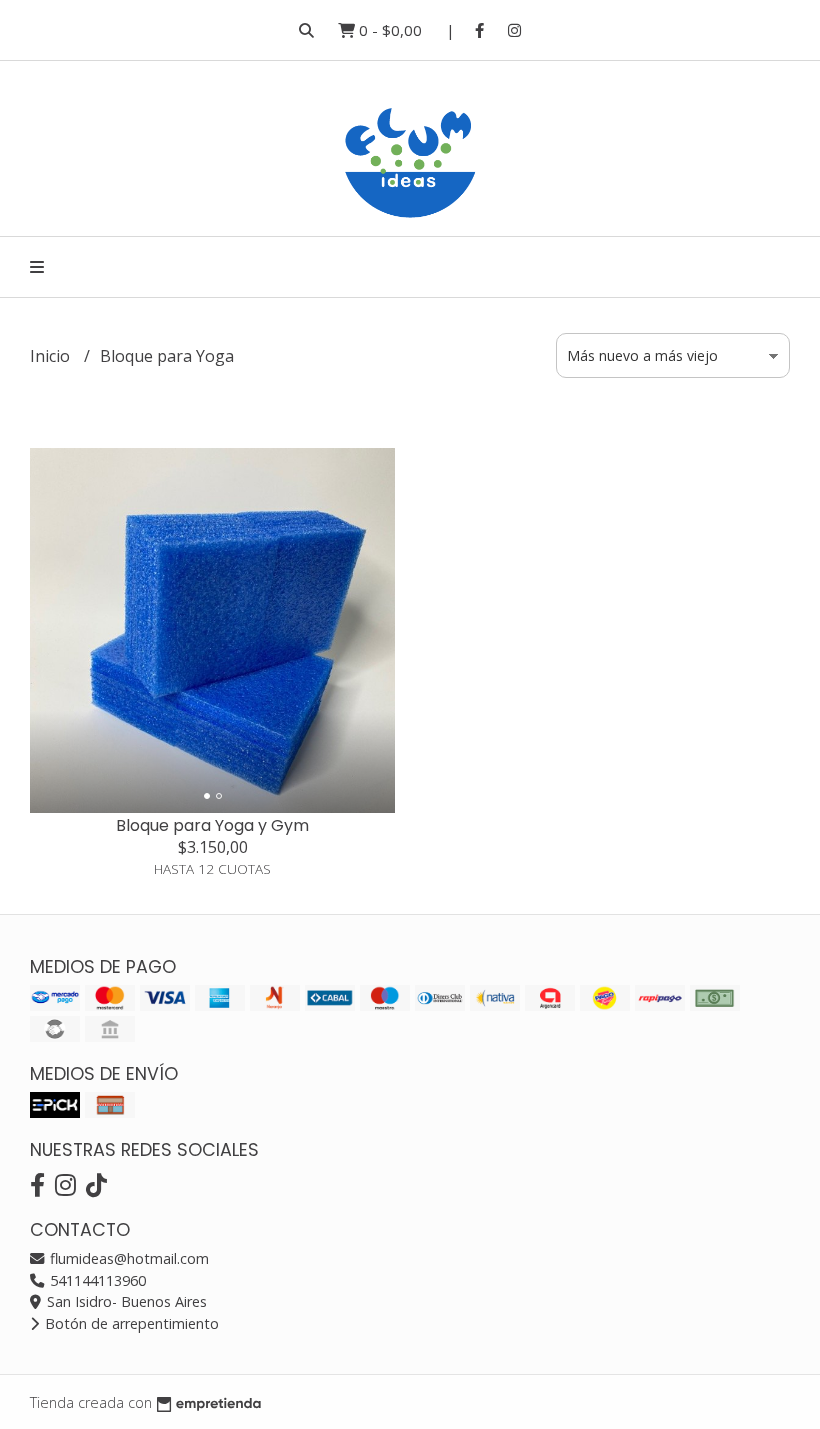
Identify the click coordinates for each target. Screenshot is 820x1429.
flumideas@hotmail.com (127, 1258)
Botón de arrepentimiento (130, 1323)
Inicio (52, 356)
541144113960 (96, 1280)
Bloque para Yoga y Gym (212, 825)
